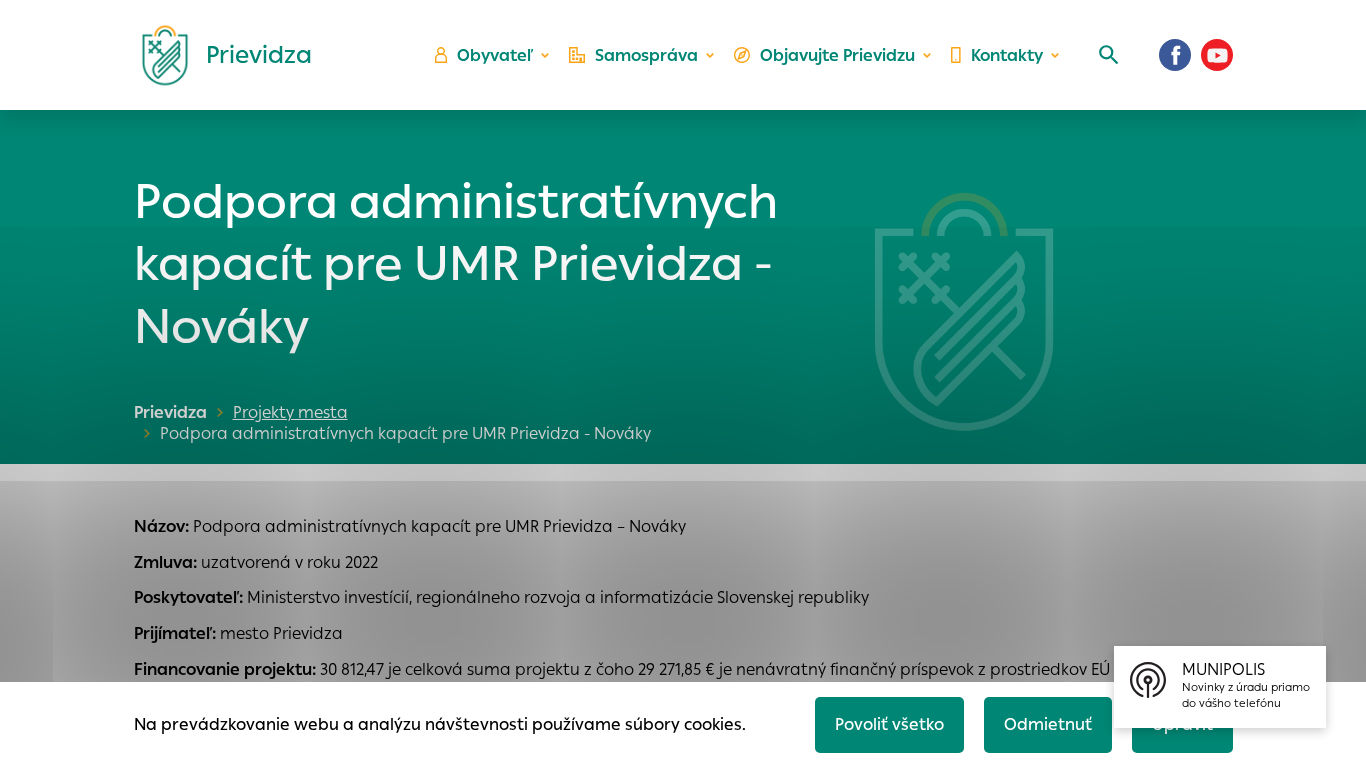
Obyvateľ (495, 55)
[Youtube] (1217, 55)
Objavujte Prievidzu (837, 55)
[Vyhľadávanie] (1109, 55)
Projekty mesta (290, 412)
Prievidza (170, 412)
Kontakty (1007, 55)
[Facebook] (1175, 55)
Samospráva (646, 55)
